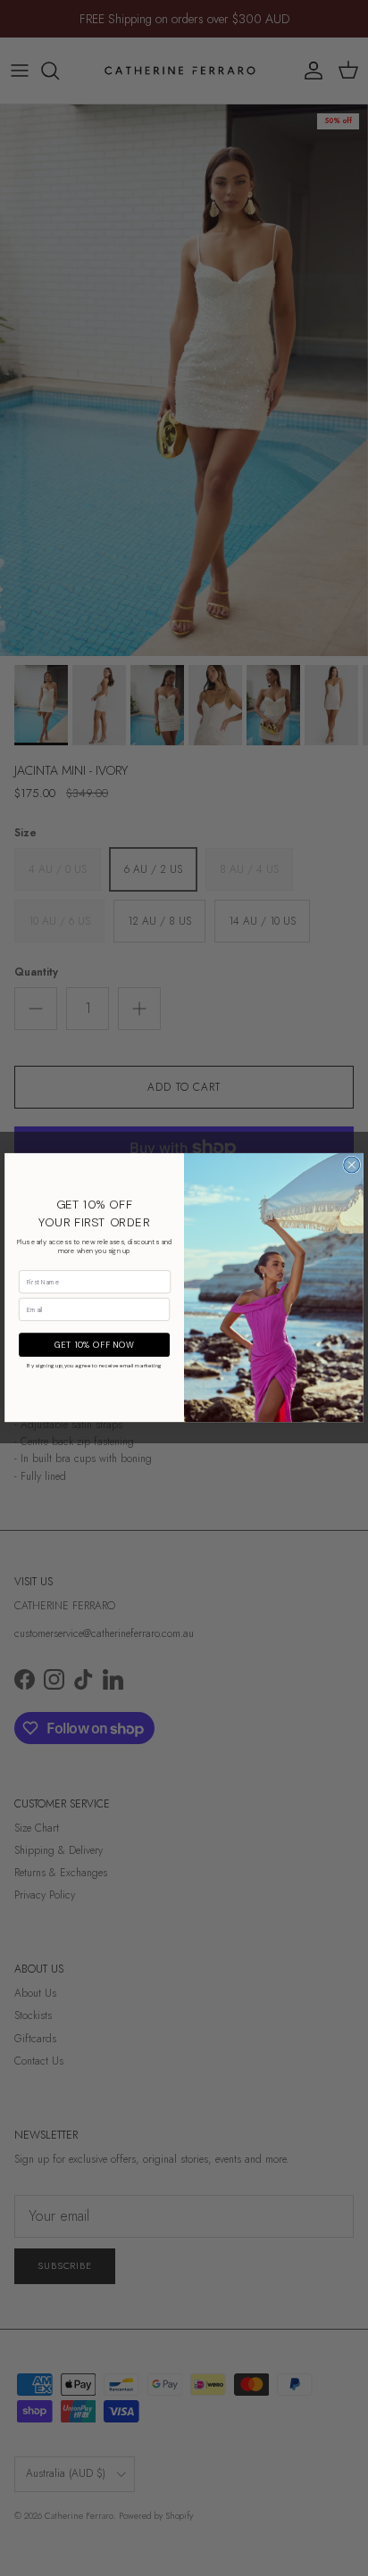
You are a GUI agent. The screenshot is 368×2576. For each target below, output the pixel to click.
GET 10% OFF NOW (94, 1345)
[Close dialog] (352, 1165)
